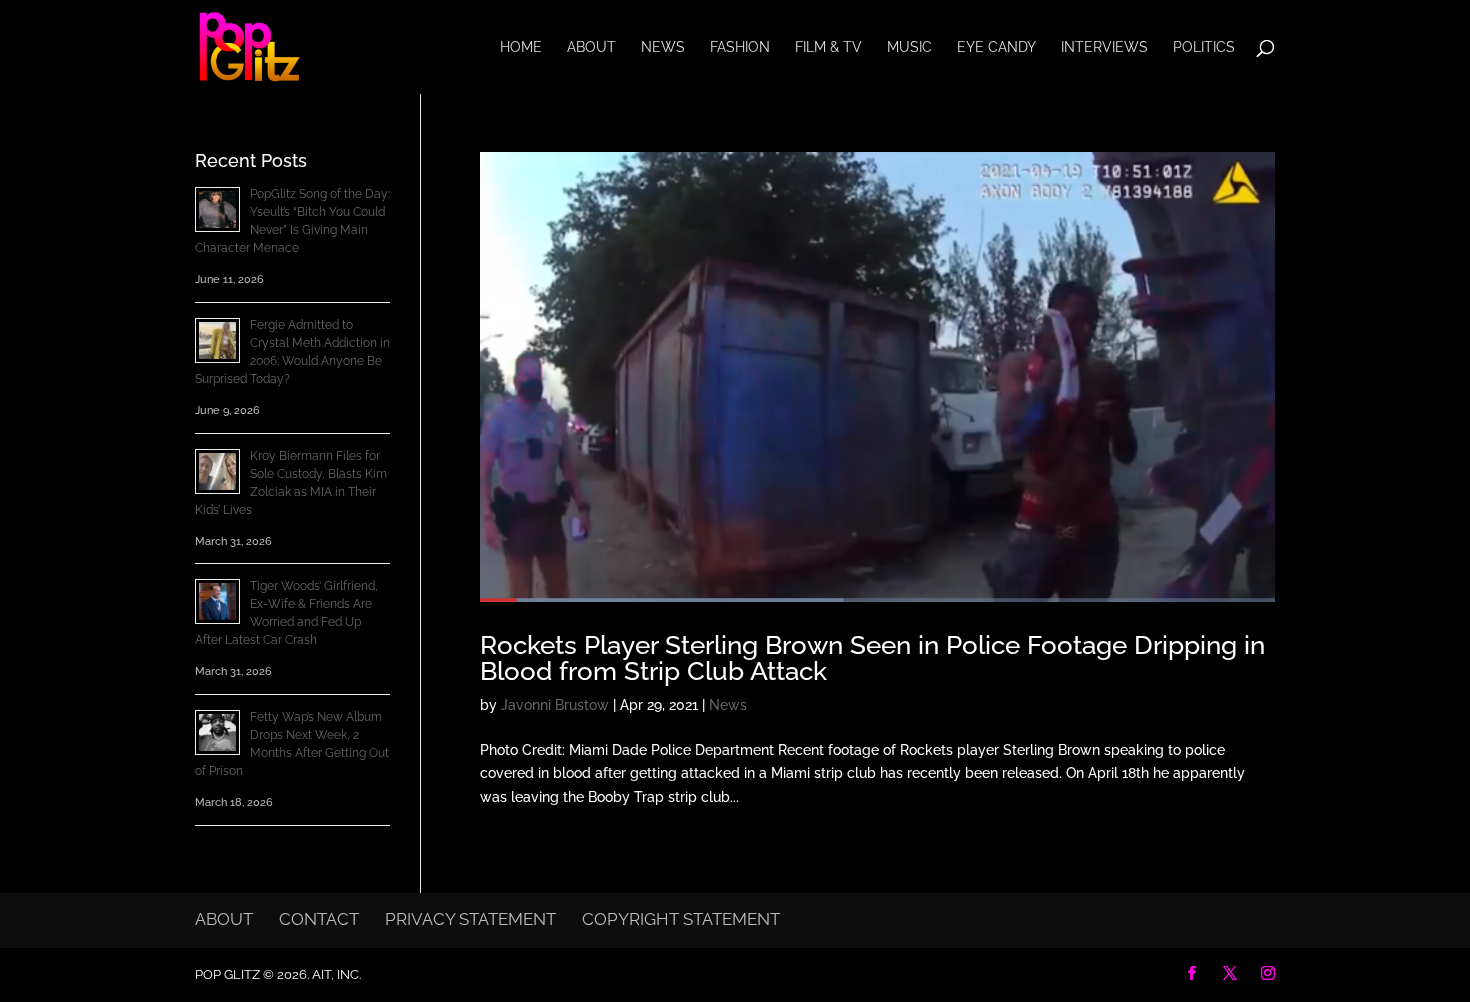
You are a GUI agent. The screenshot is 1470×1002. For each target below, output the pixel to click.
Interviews (1104, 47)
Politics (1204, 47)
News (663, 47)
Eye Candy (996, 47)
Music (909, 47)
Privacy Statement (470, 919)
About (591, 47)
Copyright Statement (681, 919)
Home (521, 47)
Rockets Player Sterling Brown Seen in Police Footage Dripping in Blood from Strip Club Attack (872, 658)
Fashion (740, 47)
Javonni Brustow (555, 705)
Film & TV (828, 47)
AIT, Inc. (335, 974)
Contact (319, 919)
